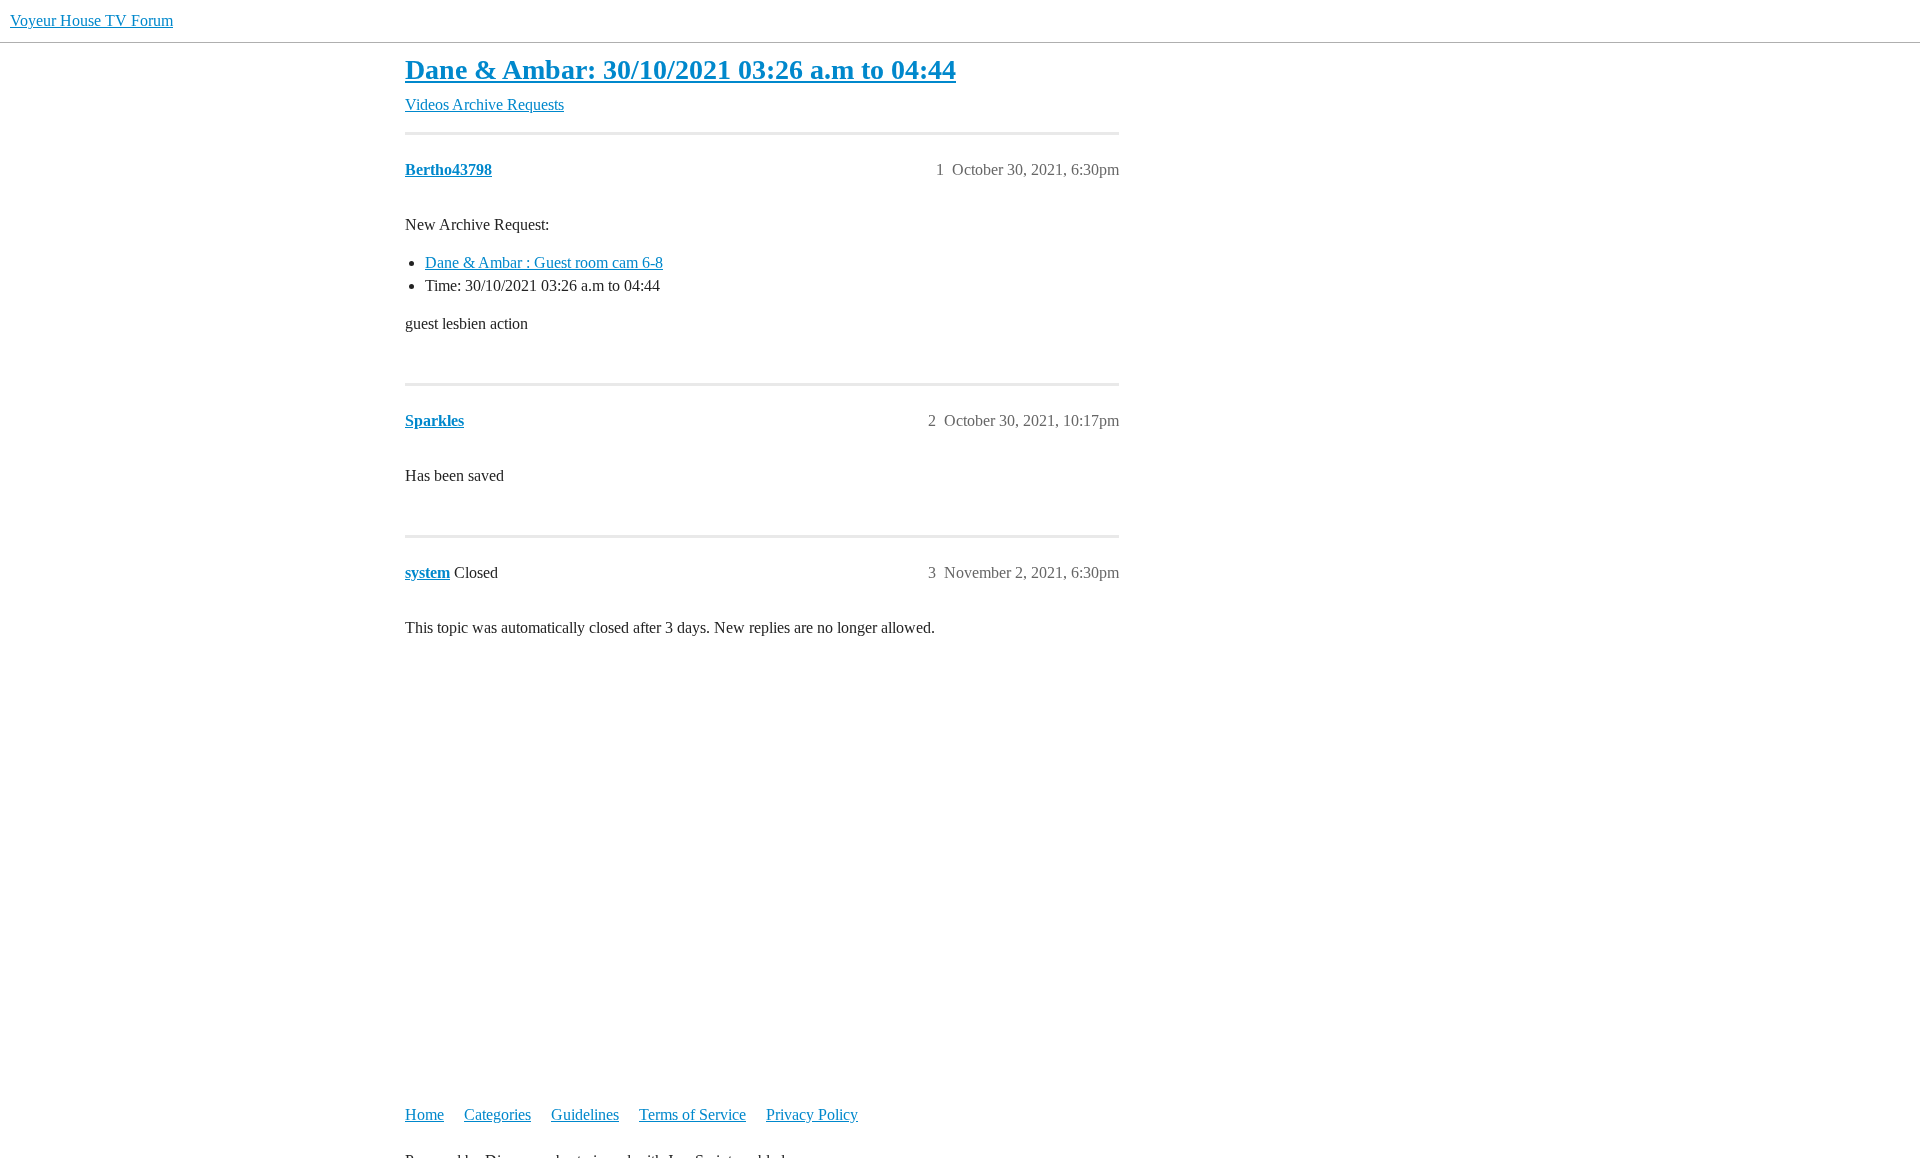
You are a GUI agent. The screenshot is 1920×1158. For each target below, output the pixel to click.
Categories (497, 1114)
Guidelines (585, 1114)
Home (424, 1114)
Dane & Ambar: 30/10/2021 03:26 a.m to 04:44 (680, 69)
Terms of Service (692, 1114)
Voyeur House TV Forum (91, 20)
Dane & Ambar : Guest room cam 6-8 (544, 262)
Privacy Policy (812, 1114)
